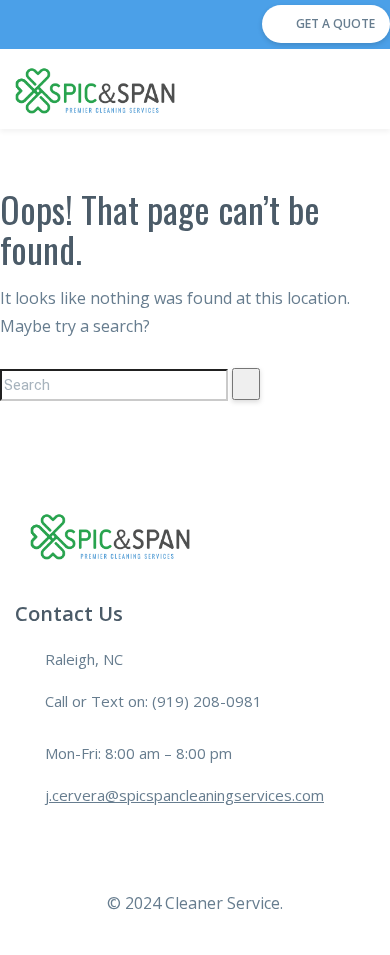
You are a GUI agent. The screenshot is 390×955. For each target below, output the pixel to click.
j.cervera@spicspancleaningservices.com (184, 795)
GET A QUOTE (335, 23)
